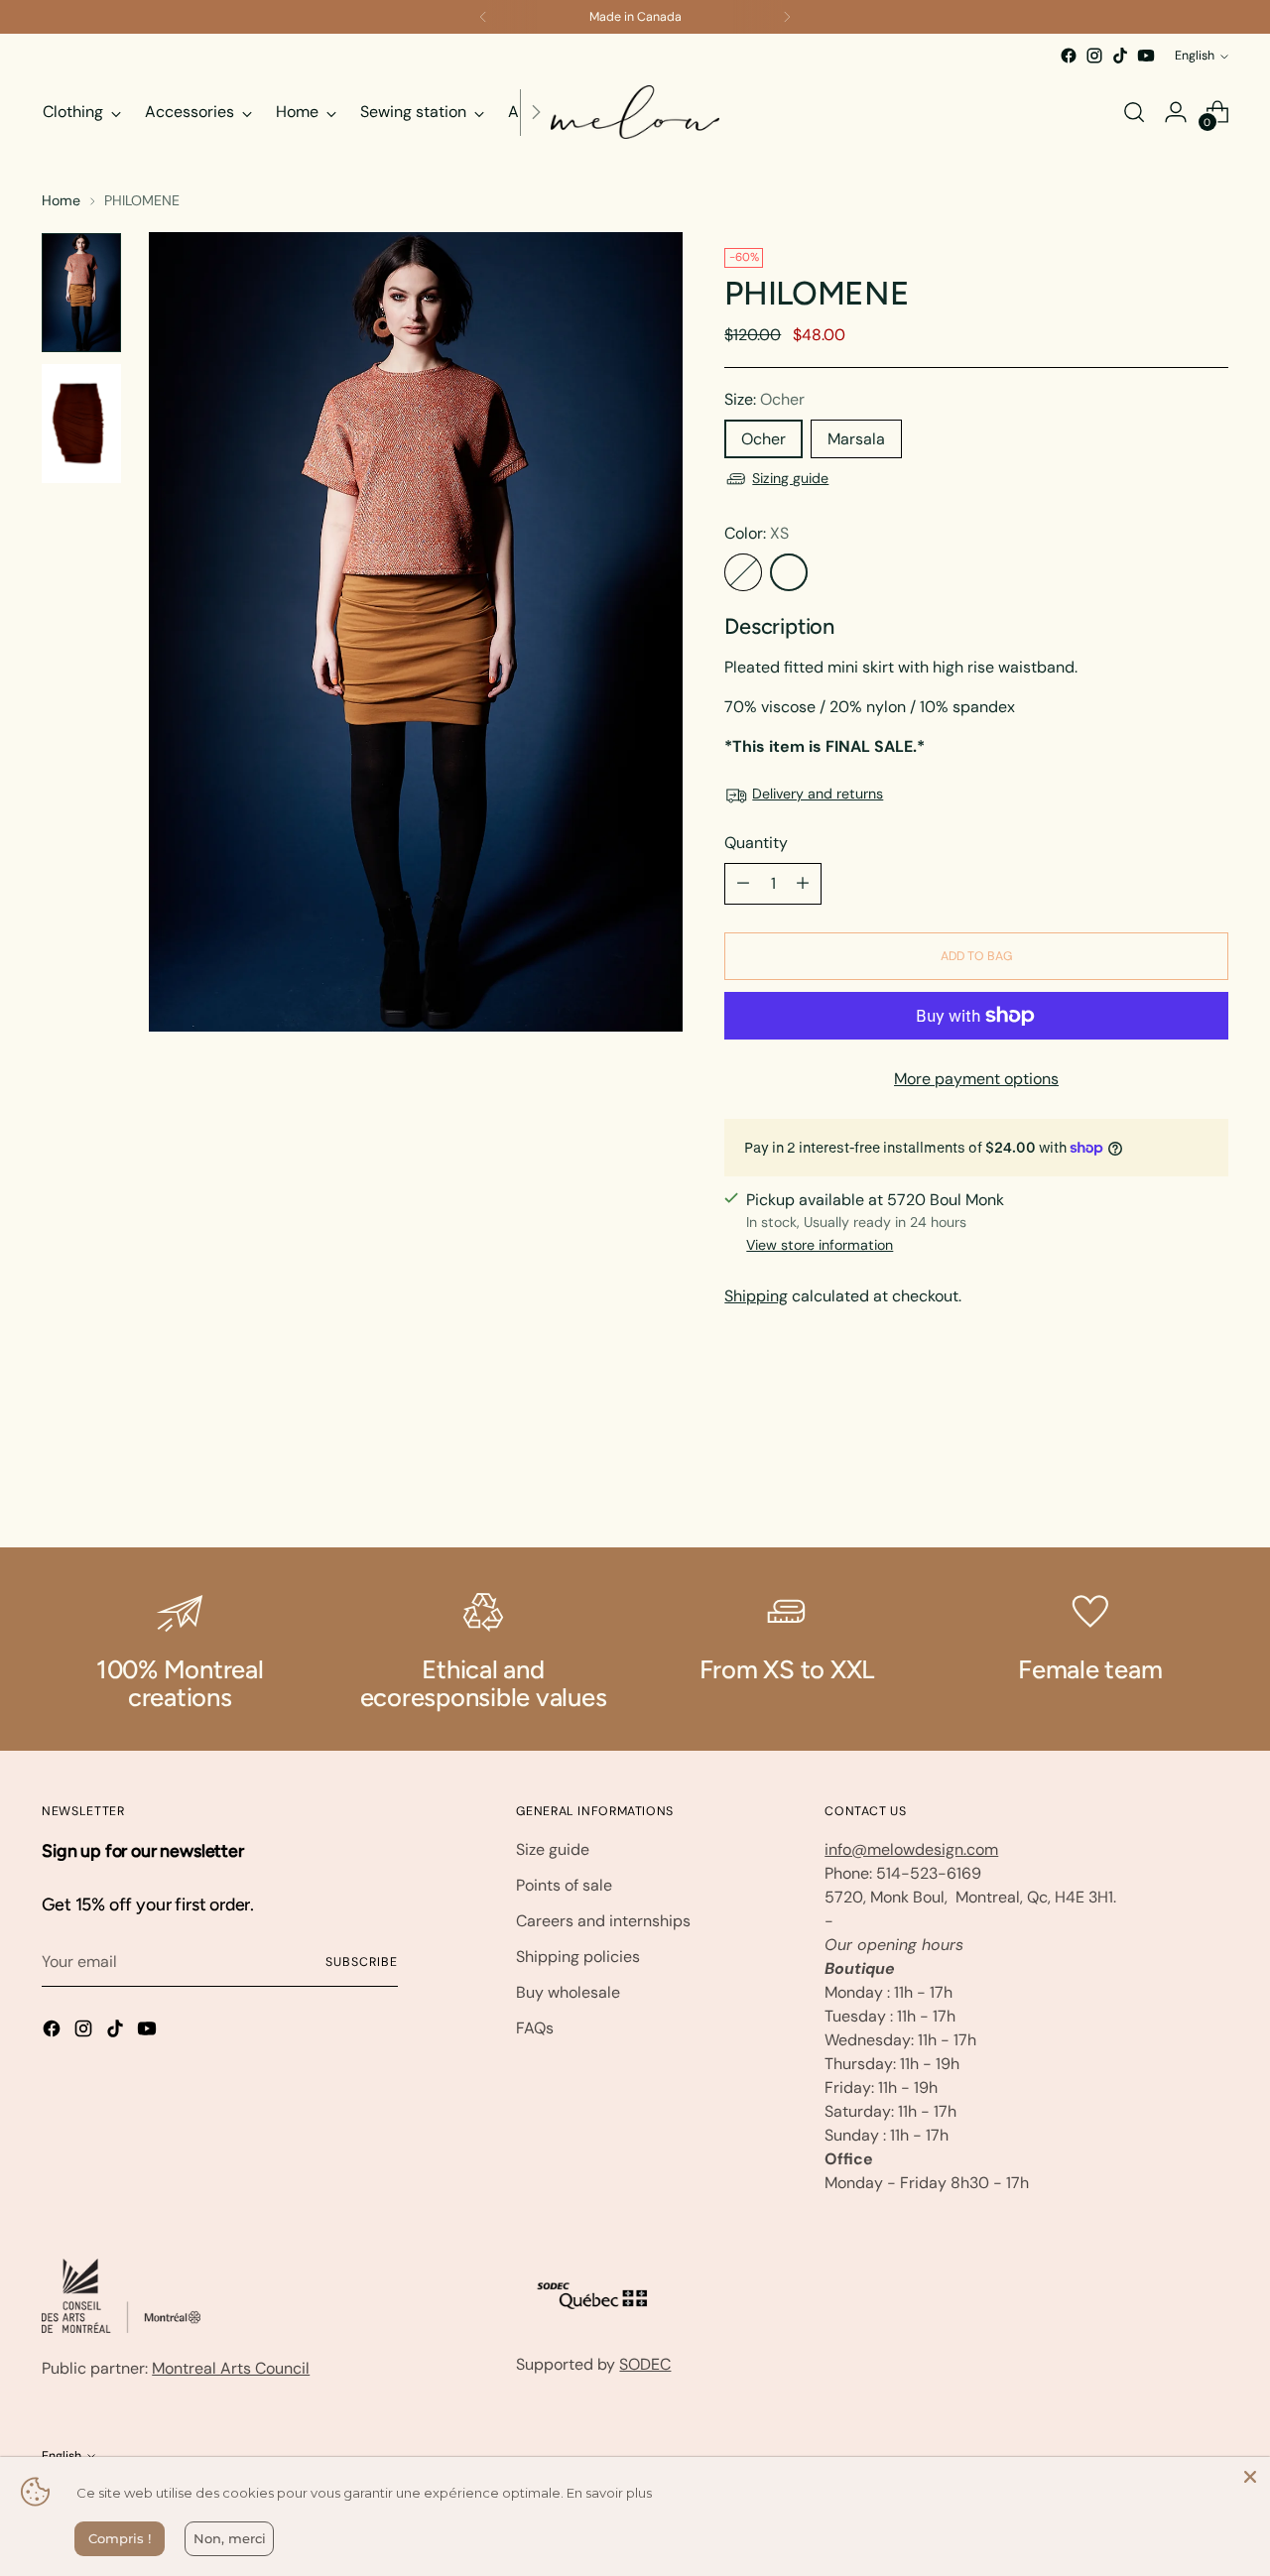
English (1195, 56)
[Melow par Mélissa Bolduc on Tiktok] (1120, 56)
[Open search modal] (1134, 112)
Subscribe (361, 1962)
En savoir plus (609, 2493)
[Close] (1250, 2477)
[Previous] (483, 17)
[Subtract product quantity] (743, 884)
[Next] (787, 17)
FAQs (535, 2028)
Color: (757, 533)
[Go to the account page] (1176, 112)
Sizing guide (790, 478)
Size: (764, 399)
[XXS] (743, 572)
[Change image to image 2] (81, 424)
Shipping (756, 1296)
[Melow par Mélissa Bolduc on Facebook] (1069, 56)
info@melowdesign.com (911, 1849)
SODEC (645, 2364)
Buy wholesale (568, 1992)
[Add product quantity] (803, 884)
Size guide (553, 1849)
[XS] (789, 572)
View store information (820, 1245)
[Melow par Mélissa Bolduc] (635, 112)
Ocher (763, 439)
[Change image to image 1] (81, 293)
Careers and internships (603, 1921)
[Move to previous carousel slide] (1166, 1480)
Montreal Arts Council (231, 2368)
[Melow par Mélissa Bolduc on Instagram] (1094, 56)
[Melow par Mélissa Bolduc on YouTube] (1146, 56)
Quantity (756, 843)
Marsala (856, 439)
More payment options (976, 1079)
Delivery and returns (818, 794)
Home (61, 200)
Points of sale (564, 1885)
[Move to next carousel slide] (1211, 1479)
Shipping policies (578, 1957)
